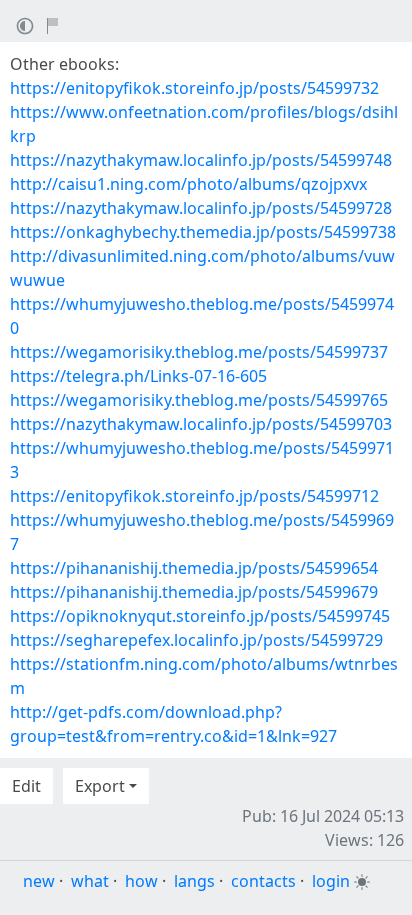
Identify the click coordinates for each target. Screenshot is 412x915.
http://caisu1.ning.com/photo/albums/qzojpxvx (188, 184)
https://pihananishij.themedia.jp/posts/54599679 (194, 592)
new (39, 881)
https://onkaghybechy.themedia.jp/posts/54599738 (203, 232)
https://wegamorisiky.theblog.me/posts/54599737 (199, 352)
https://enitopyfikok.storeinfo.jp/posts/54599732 (194, 88)
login (331, 881)
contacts (263, 881)
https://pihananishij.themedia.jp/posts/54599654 (194, 568)
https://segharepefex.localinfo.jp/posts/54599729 (196, 640)
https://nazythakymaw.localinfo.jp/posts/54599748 (201, 160)
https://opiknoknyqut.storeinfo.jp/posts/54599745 (200, 616)
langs (194, 881)
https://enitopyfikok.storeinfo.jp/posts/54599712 (194, 496)
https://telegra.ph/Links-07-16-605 (138, 376)
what (90, 881)
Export (100, 786)
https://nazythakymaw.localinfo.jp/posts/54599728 (201, 208)
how (141, 881)
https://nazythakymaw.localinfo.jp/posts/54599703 (201, 424)
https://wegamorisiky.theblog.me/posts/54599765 (199, 400)
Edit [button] (26, 786)
